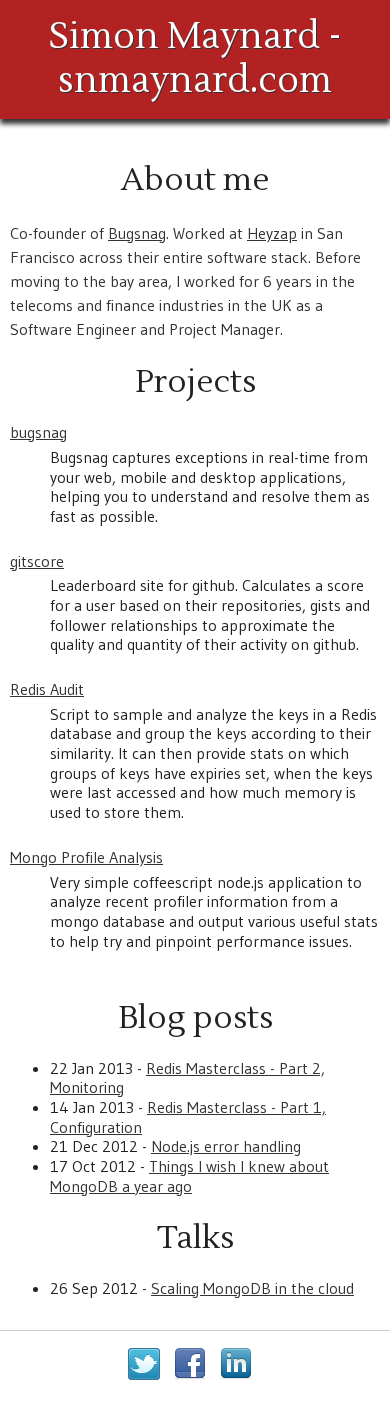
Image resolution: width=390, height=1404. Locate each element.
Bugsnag (137, 233)
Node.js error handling (226, 1146)
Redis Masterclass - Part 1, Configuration (188, 1117)
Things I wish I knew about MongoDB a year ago (189, 1176)
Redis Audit (47, 689)
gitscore (37, 561)
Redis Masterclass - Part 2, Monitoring (187, 1078)
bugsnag (38, 432)
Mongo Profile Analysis (86, 857)
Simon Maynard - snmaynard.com (195, 59)
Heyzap (272, 233)
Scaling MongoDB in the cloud (252, 1288)
